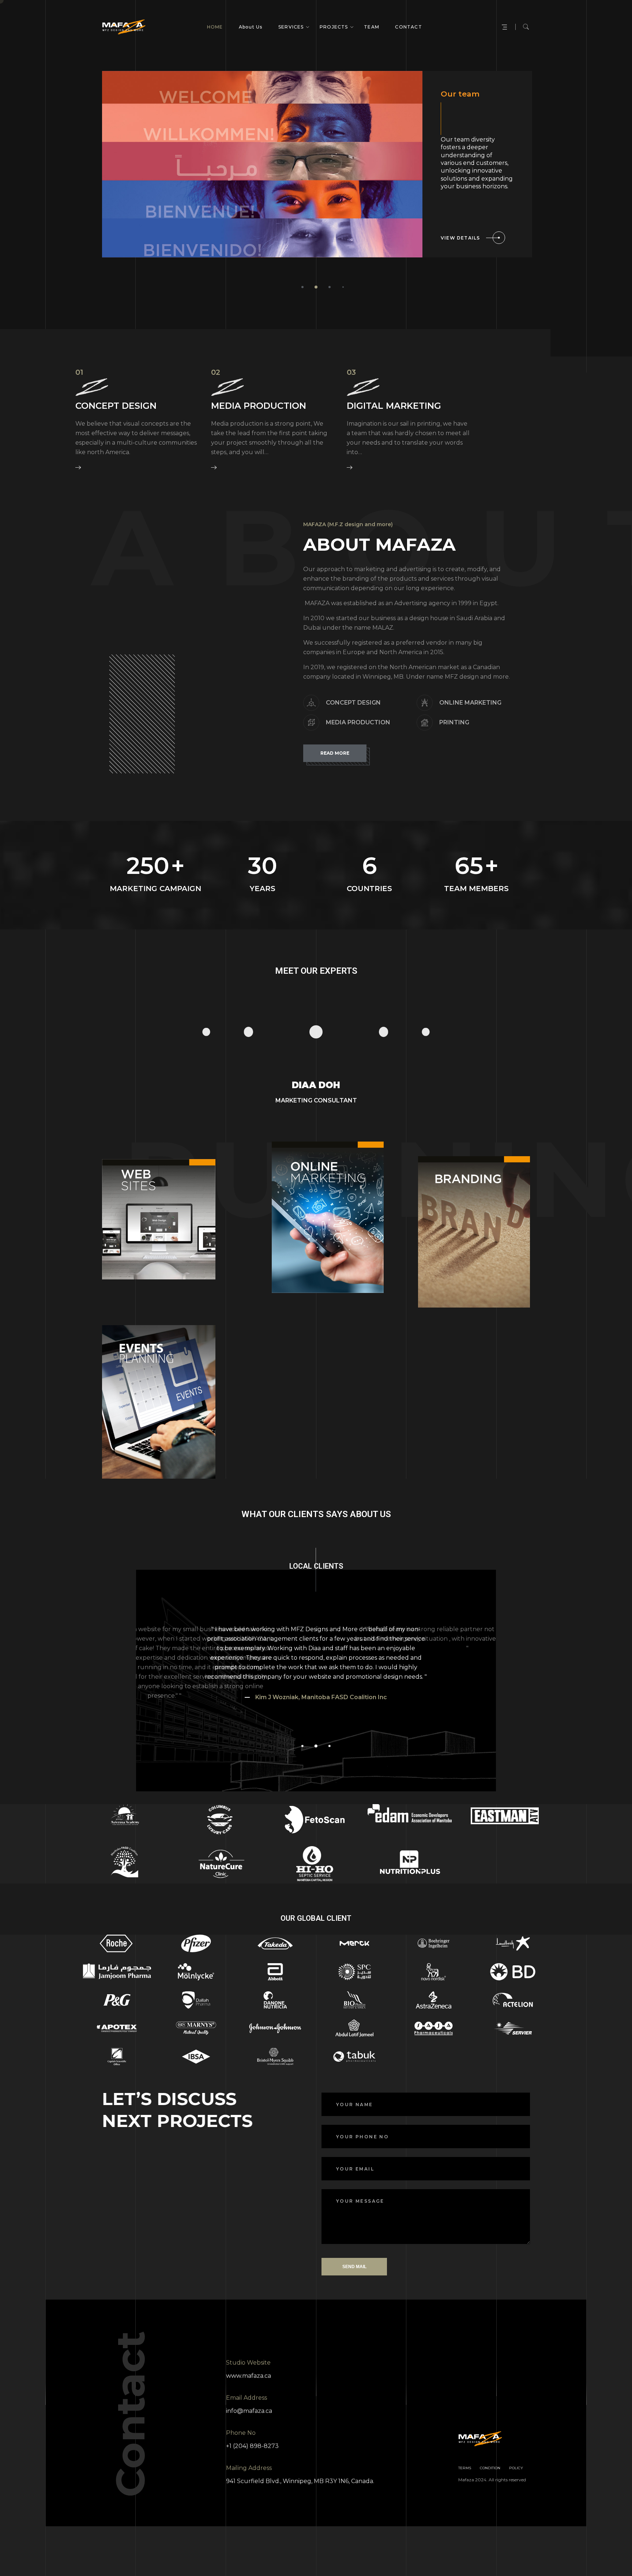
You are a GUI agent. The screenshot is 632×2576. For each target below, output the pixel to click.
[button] (302, 287)
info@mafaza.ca (249, 2411)
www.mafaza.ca (249, 2376)
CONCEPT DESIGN (116, 406)
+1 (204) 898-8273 (252, 2446)
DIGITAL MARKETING (394, 406)
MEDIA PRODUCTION (259, 406)
